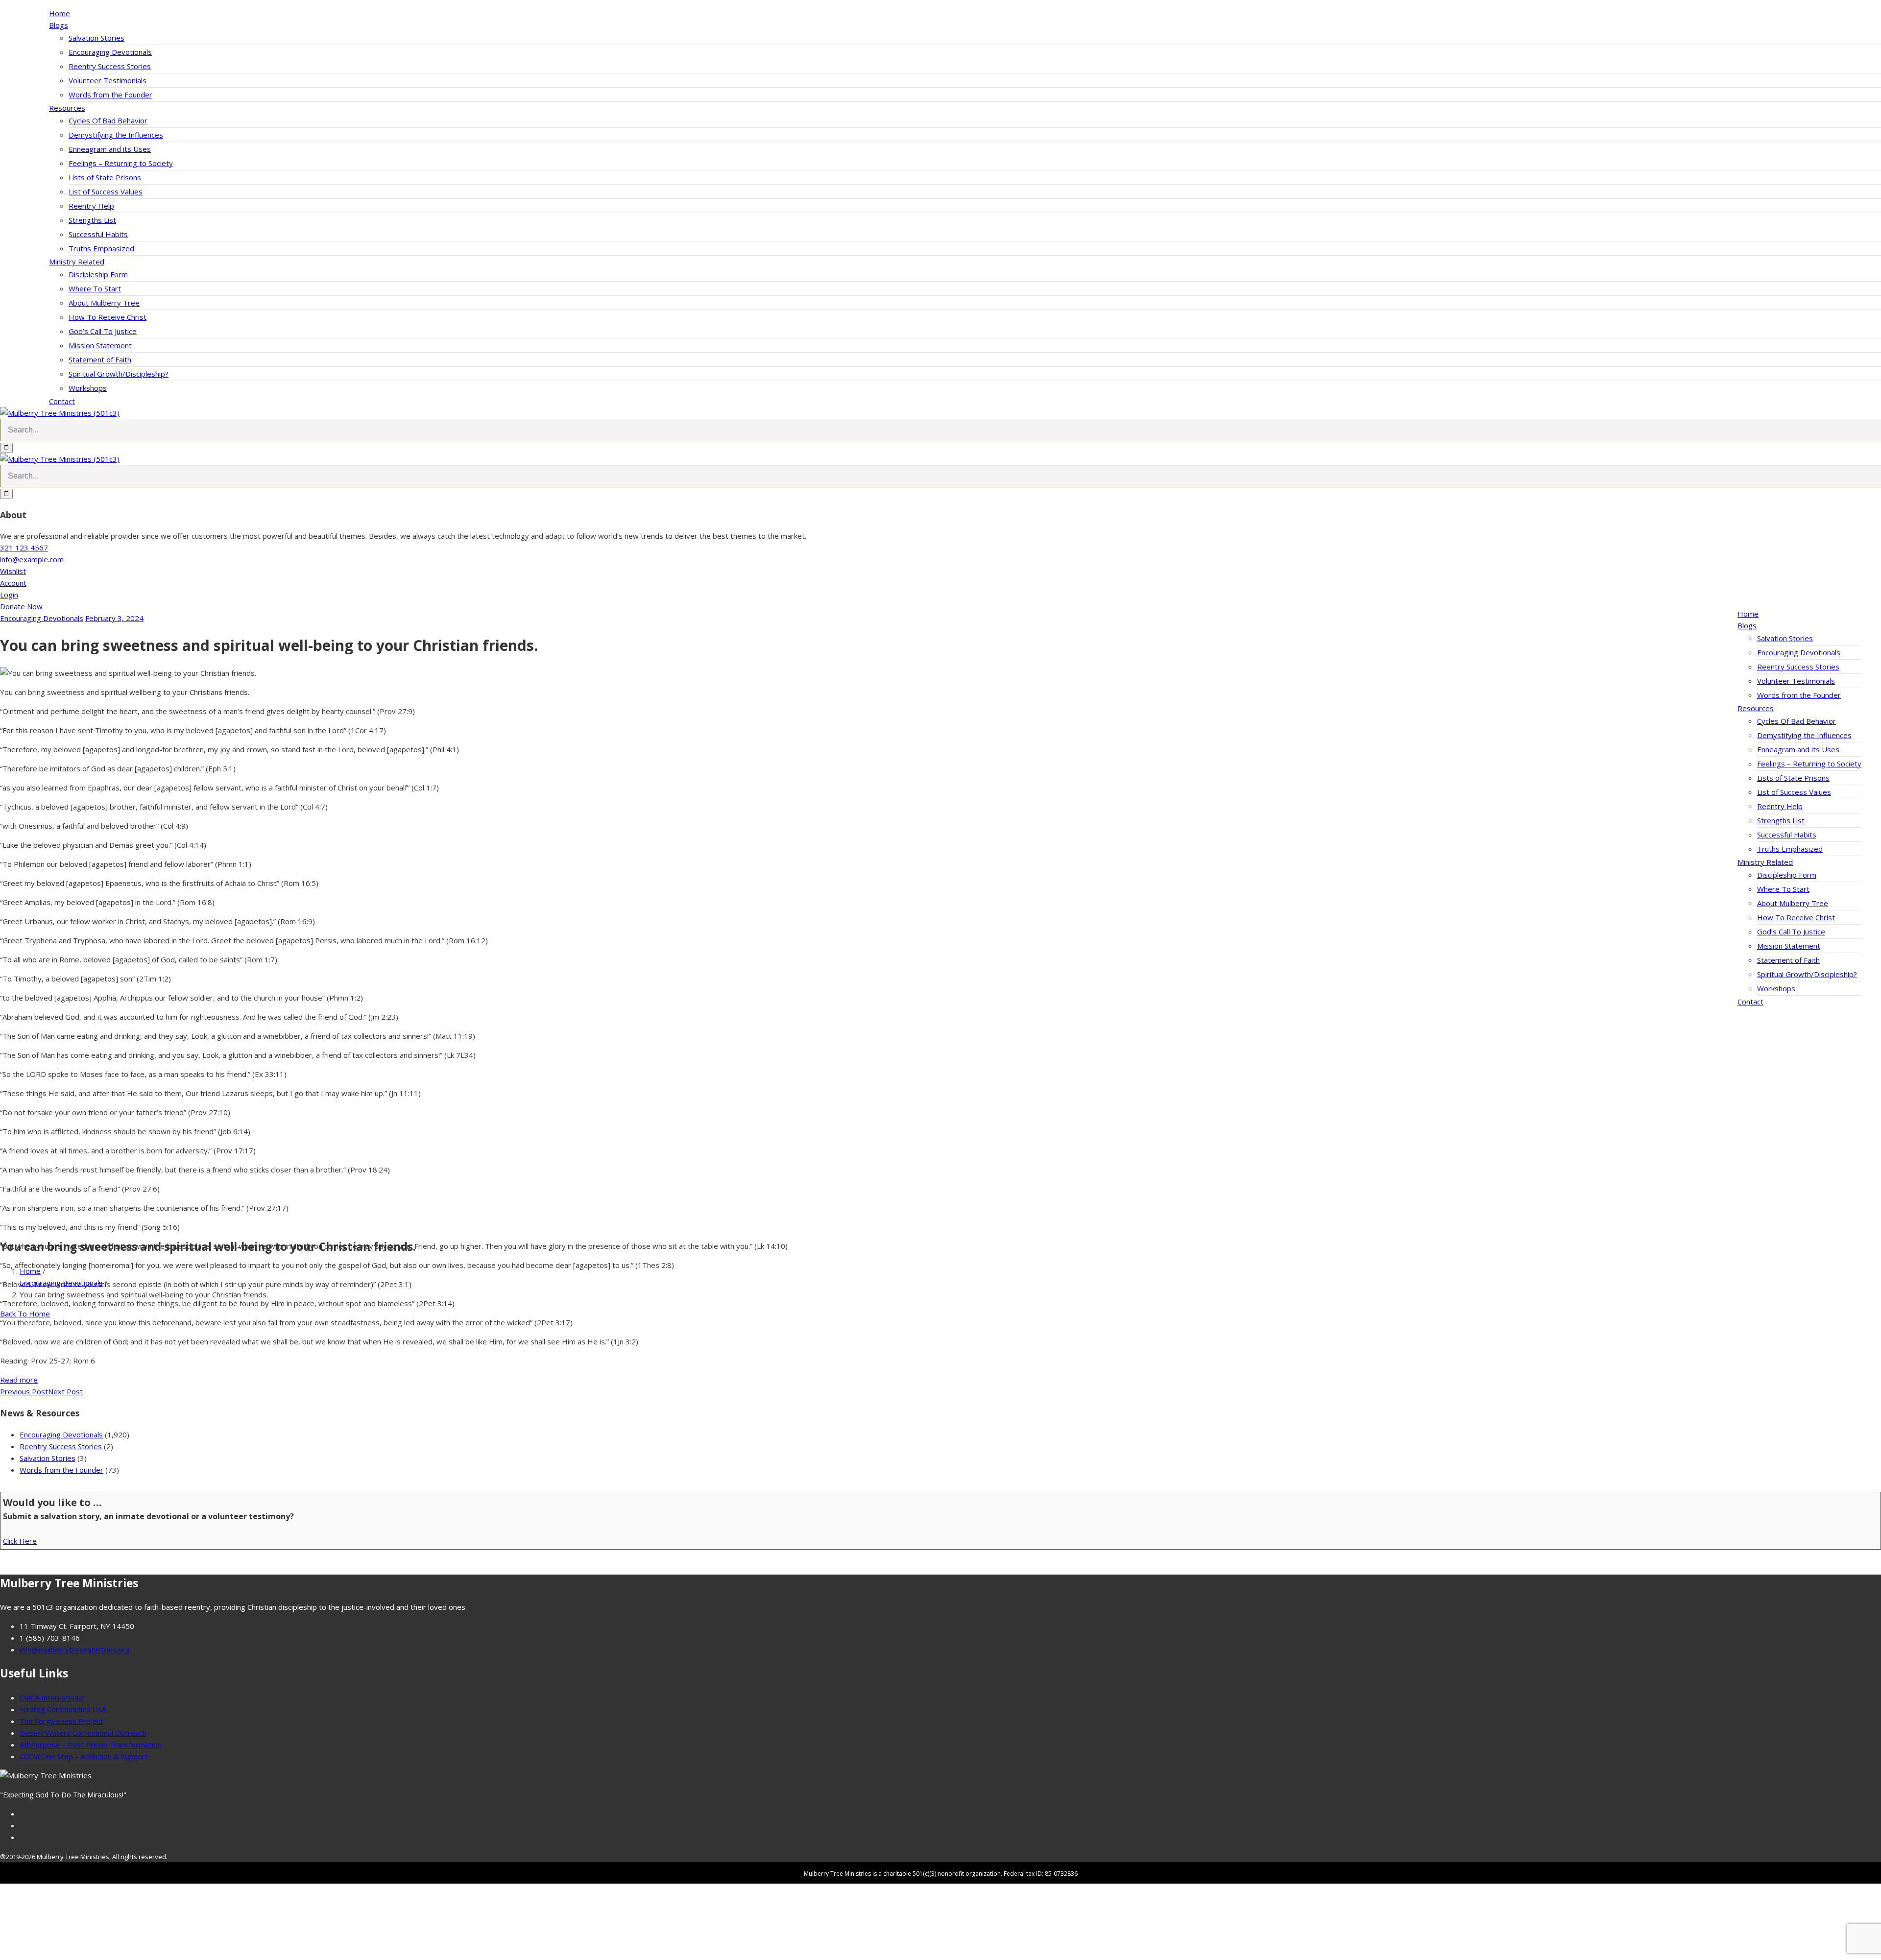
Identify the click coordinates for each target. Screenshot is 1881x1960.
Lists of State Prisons (105, 177)
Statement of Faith (100, 359)
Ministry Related (77, 262)
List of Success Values (106, 191)
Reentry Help (91, 206)
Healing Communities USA (63, 1709)
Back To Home (25, 1313)
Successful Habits (98, 234)
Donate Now (21, 606)
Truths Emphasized (101, 248)
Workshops (88, 388)
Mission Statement (100, 345)
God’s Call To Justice (103, 331)
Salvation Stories (96, 38)
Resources (67, 108)
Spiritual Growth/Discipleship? (119, 374)
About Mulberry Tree (104, 303)
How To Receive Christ (108, 317)
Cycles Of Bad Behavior (108, 120)
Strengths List (92, 220)
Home (60, 13)
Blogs (59, 25)
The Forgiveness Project (61, 1721)
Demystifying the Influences (116, 135)
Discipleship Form (98, 274)
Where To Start (95, 288)
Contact (62, 401)
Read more (19, 1380)
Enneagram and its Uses (110, 149)
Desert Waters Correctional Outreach (83, 1733)
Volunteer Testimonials (108, 80)
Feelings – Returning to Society (121, 163)
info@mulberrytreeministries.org (75, 1649)
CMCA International (52, 1697)
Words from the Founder (110, 95)
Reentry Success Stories (110, 66)
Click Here (20, 1541)
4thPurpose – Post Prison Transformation (91, 1745)
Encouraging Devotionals (110, 52)
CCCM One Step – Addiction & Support (84, 1756)
